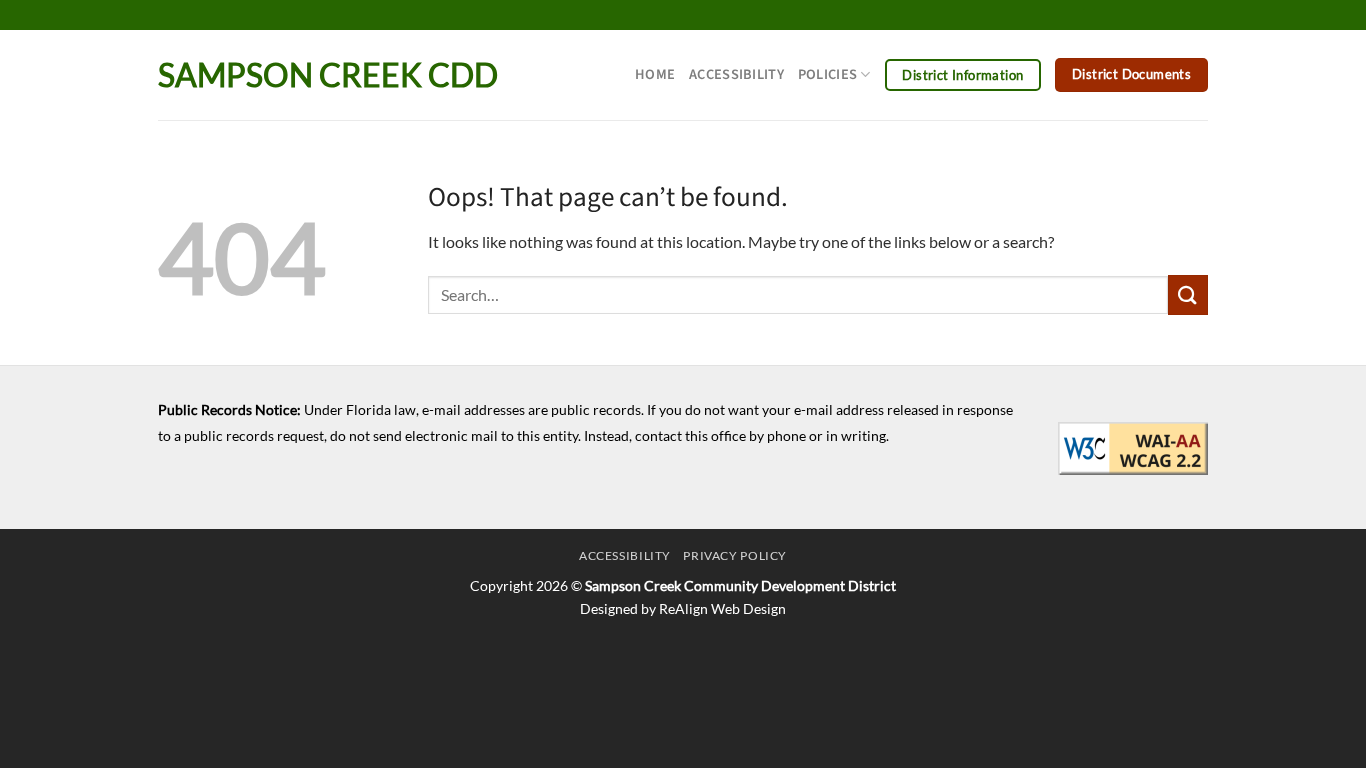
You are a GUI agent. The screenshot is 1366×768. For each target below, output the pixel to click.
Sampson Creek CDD (328, 75)
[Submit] (1188, 294)
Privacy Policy (735, 555)
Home (655, 74)
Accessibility (736, 74)
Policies (827, 74)
